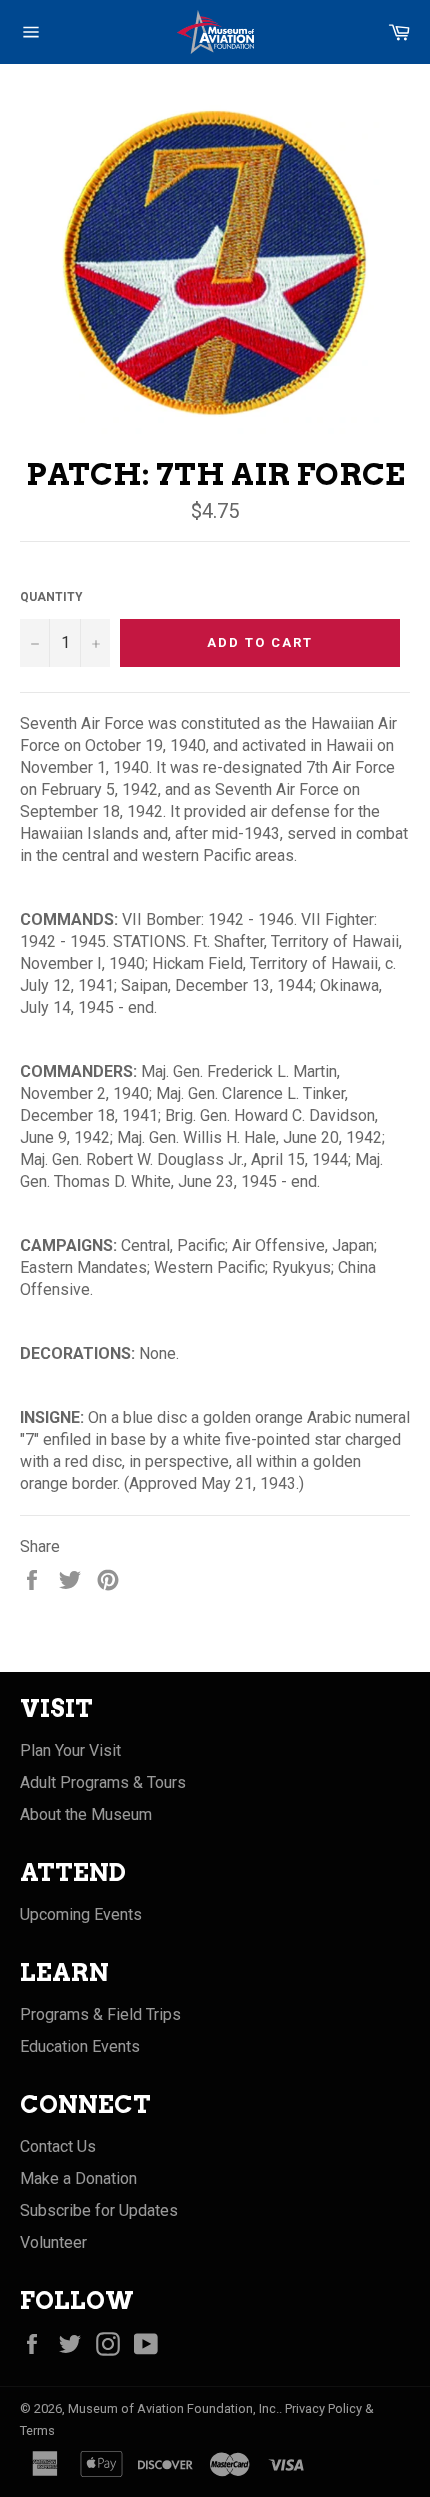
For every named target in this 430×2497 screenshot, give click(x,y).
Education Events (80, 2046)
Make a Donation (78, 2178)
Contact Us (58, 2146)
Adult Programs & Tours (103, 1782)
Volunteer (53, 2242)
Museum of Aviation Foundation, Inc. (173, 2408)
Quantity (51, 597)
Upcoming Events (81, 1914)
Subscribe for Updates (99, 2210)
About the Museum (86, 1814)
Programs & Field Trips (100, 2014)
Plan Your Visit (70, 1750)
